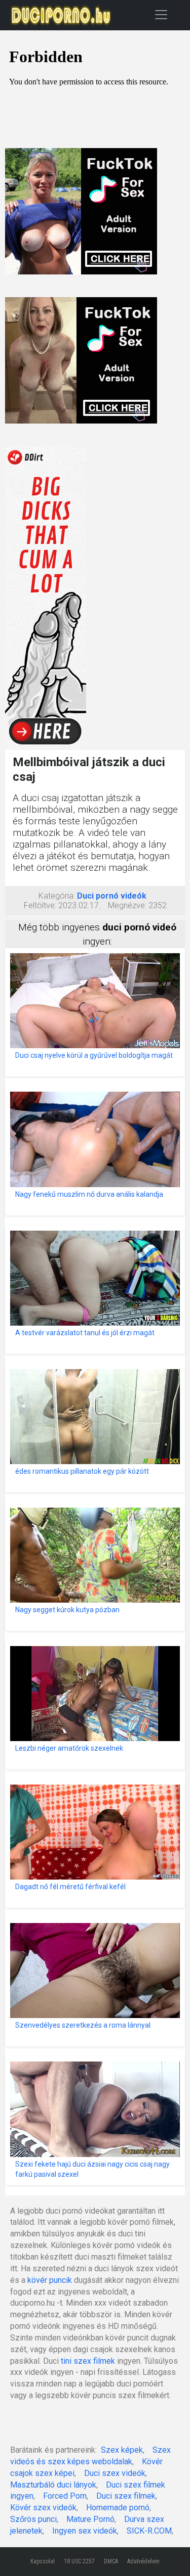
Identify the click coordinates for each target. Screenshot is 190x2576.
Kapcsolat (43, 2561)
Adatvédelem (143, 2561)
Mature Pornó (90, 2519)
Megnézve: (127, 905)
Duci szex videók (115, 2473)
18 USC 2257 (79, 2561)
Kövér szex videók (43, 2508)
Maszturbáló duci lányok (53, 2485)
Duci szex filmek (126, 2496)
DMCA (111, 2561)
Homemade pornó (118, 2508)
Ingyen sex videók (85, 2531)
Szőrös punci (33, 2519)
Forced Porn (65, 2496)
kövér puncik (50, 2280)
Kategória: (57, 896)
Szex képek (122, 2450)
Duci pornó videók (112, 896)
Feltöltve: (40, 905)
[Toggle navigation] (161, 14)
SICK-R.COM (149, 2531)
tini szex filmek (88, 2361)
